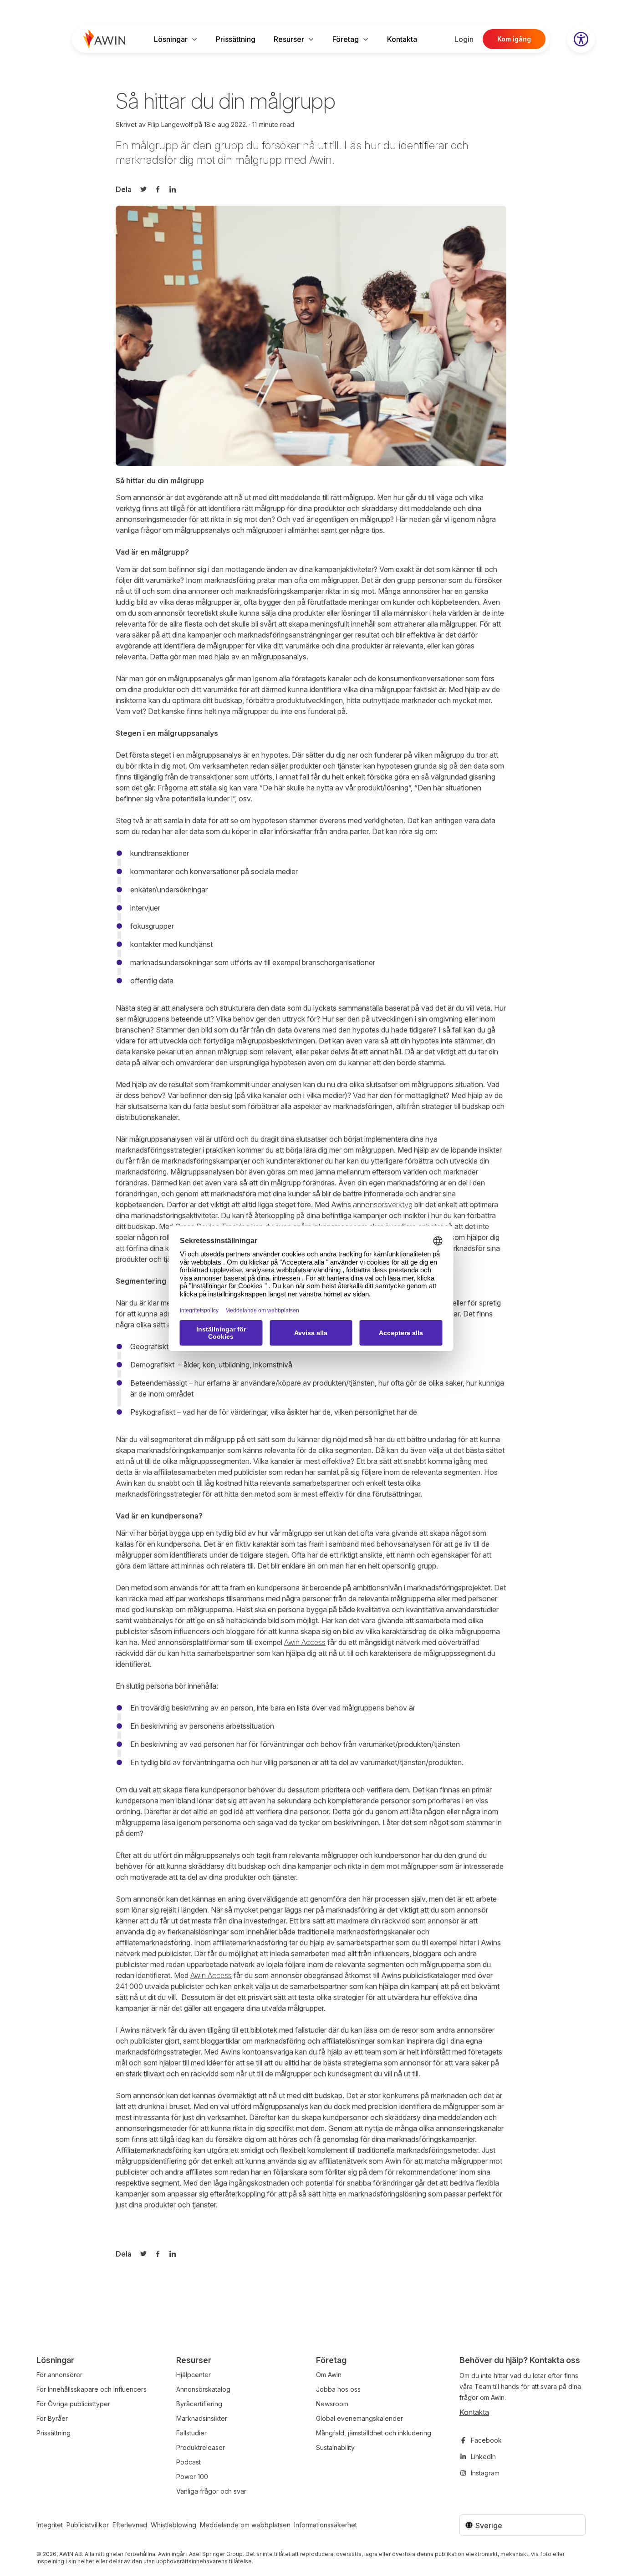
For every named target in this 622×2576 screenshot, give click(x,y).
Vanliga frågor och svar (211, 2491)
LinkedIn (483, 2457)
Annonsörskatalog (203, 2389)
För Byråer (52, 2418)
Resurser (289, 39)
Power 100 (192, 2477)
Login (464, 39)
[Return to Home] (104, 39)
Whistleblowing (173, 2525)
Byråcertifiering (199, 2404)
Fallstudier (191, 2433)
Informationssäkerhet (326, 2525)
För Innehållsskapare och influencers (92, 2389)
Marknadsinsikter (202, 2418)
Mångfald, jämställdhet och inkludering (374, 2433)
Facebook (486, 2440)
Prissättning (236, 39)
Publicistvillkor (88, 2525)
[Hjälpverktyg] (581, 39)
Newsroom (332, 2404)
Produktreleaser (201, 2447)
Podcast (189, 2462)
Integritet (50, 2525)
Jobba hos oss (338, 2389)
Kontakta (402, 39)
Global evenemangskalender (359, 2418)
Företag (346, 39)
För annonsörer (59, 2375)
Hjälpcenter (194, 2375)
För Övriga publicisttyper (73, 2404)
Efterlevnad (130, 2525)
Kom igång (514, 39)
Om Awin (329, 2375)
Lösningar (171, 39)
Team (483, 2386)
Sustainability (335, 2447)
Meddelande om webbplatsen (245, 2525)
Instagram (485, 2473)
